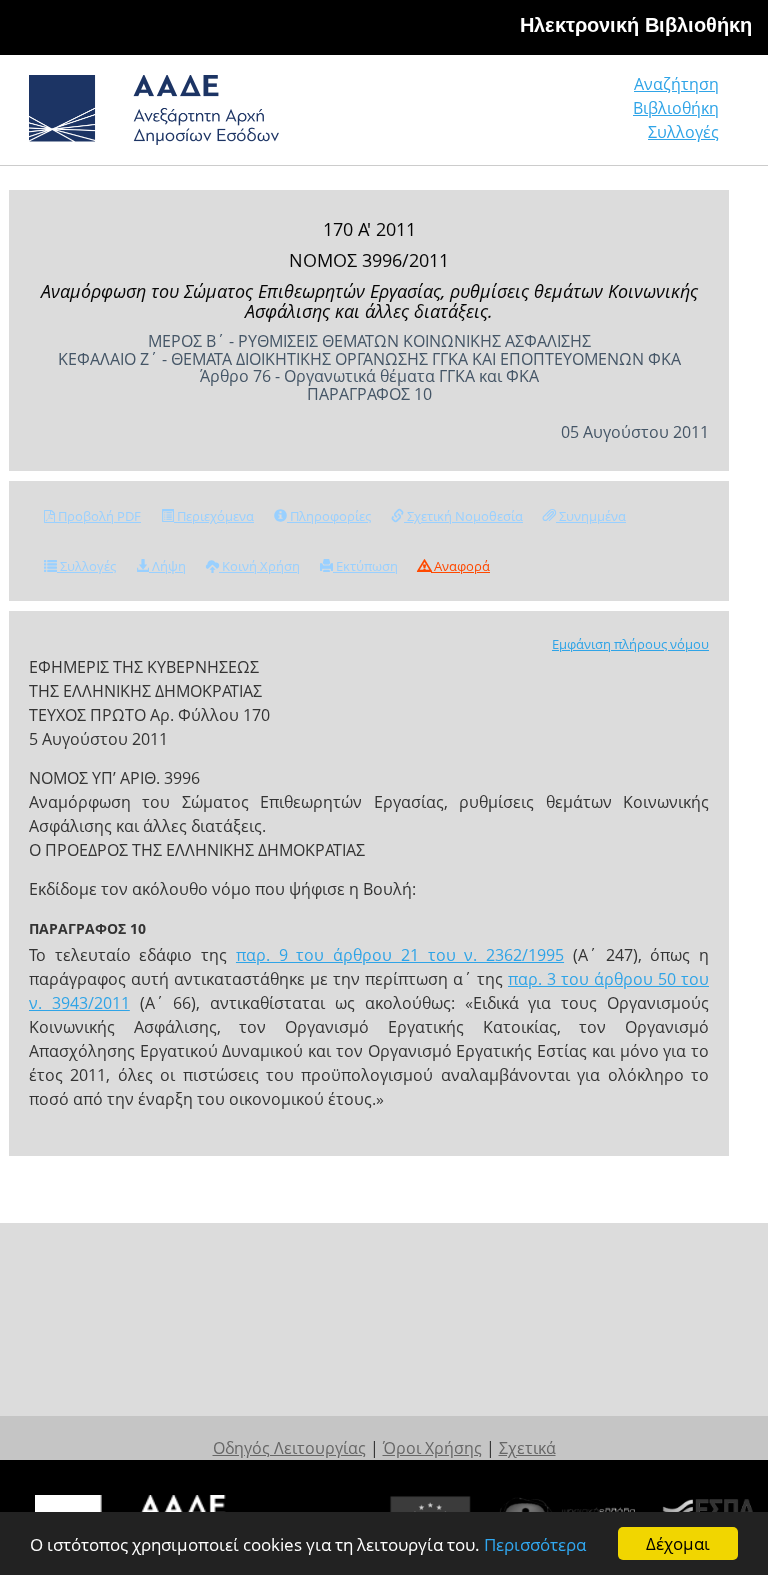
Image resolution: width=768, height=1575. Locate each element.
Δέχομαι (678, 1543)
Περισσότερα (535, 1544)
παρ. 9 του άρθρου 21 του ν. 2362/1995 (400, 955)
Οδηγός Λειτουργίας (289, 1448)
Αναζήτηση (676, 84)
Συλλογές (683, 132)
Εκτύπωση (365, 566)
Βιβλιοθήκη (676, 108)
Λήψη (167, 566)
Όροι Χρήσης (432, 1448)
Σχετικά (527, 1448)
